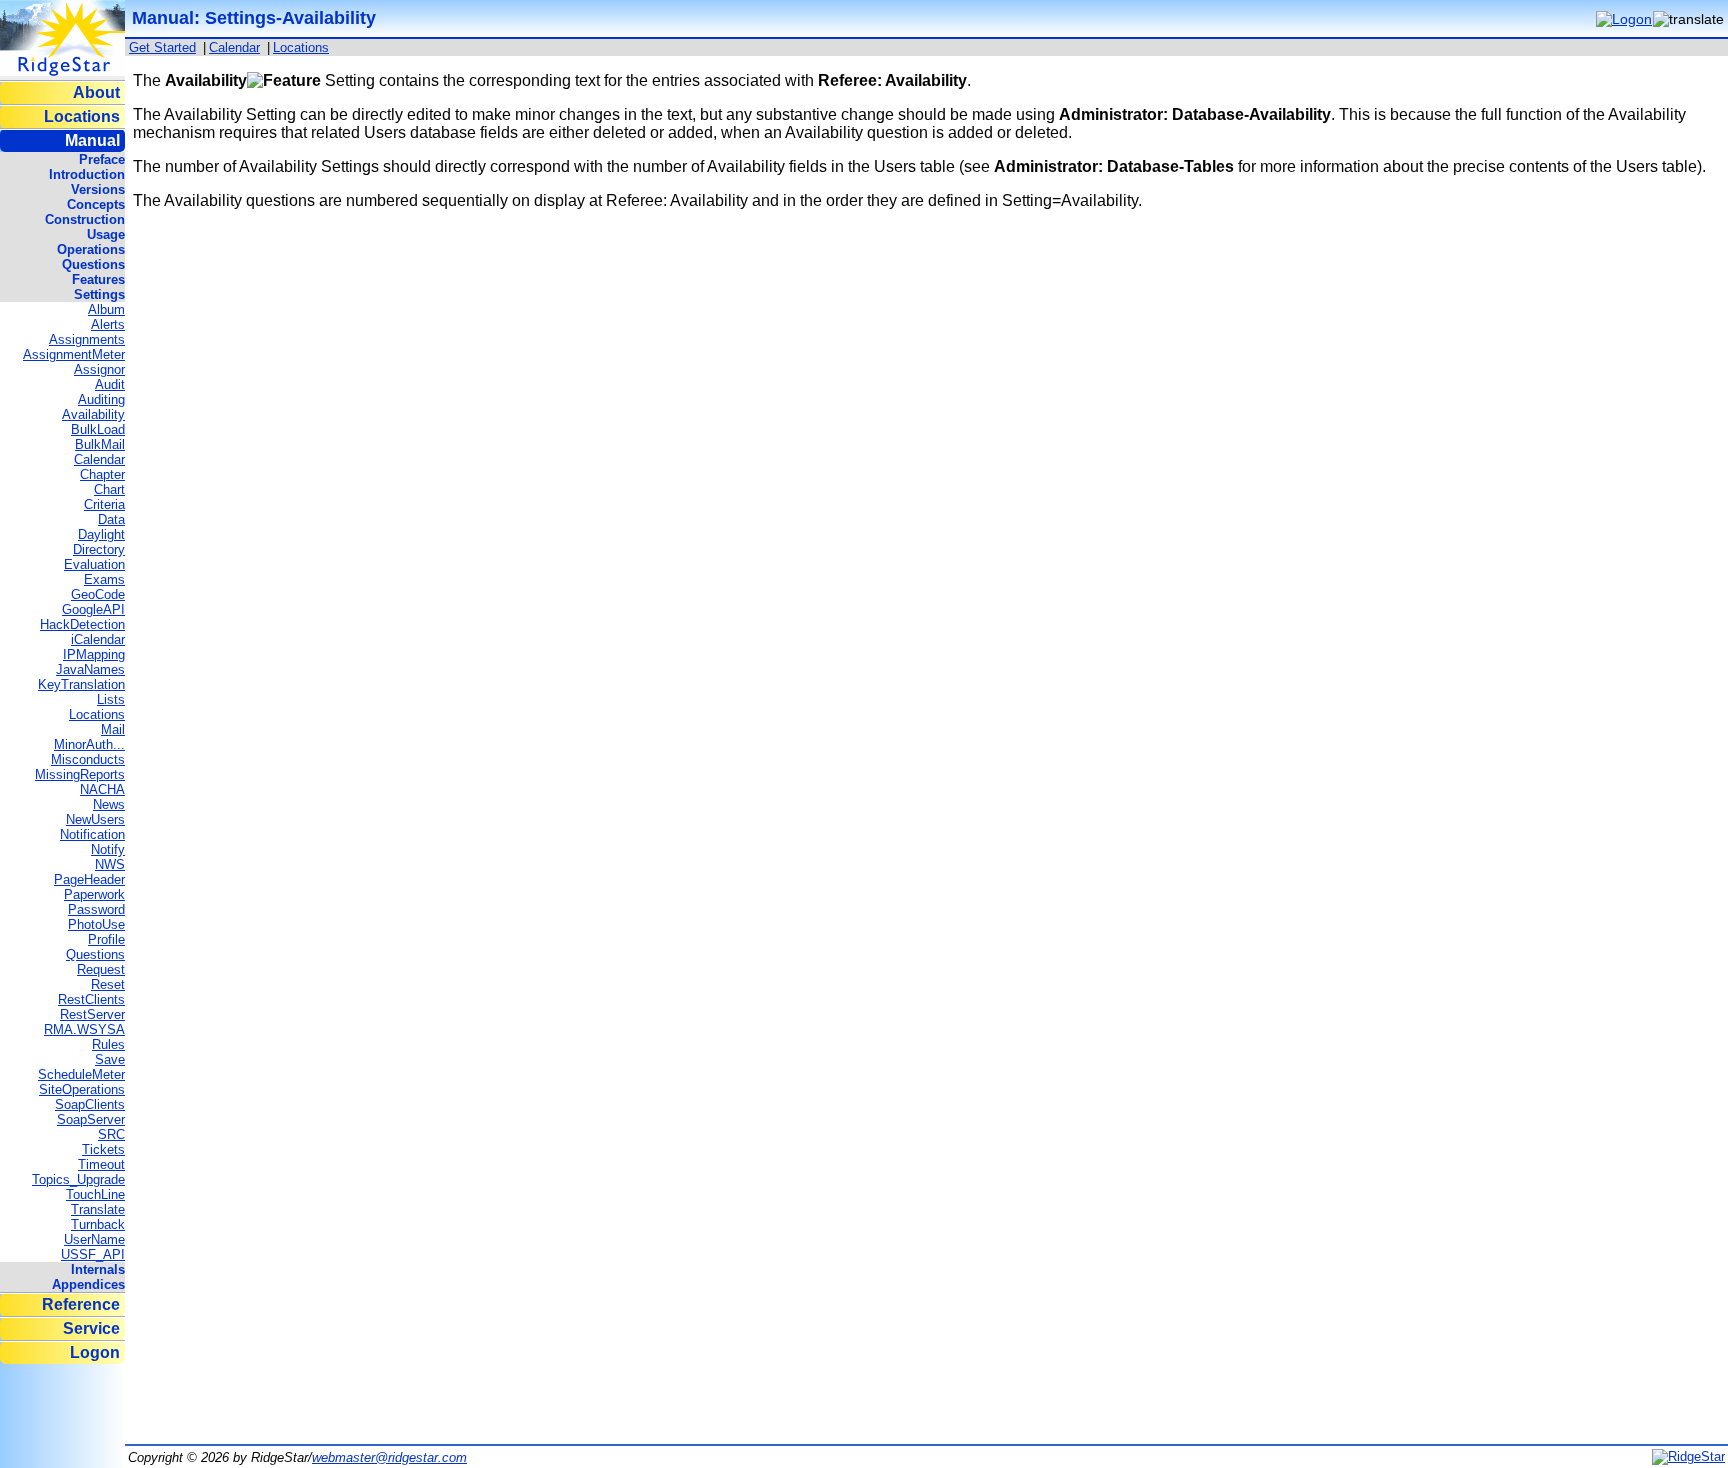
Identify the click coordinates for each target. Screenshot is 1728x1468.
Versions (98, 189)
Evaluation (94, 564)
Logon (95, 1352)
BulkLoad (98, 429)
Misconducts (88, 759)
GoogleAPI (93, 609)
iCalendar (98, 639)
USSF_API (93, 1254)
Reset (108, 984)
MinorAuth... (89, 744)
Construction (85, 219)
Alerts (108, 324)
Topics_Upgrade (78, 1179)
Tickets (103, 1149)
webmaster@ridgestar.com (389, 1457)
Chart (109, 489)
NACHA (102, 789)
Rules (108, 1044)
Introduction (87, 174)
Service (91, 1328)
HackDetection (82, 624)
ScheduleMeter (81, 1074)
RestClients (91, 999)
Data (111, 519)
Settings (99, 294)
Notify (108, 849)
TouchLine (95, 1194)
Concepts (96, 204)
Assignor (99, 369)
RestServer (92, 1014)
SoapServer (91, 1119)
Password (96, 909)
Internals (98, 1269)
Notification (92, 834)
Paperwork (94, 894)
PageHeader (89, 879)
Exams (104, 579)
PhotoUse (96, 924)
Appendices (88, 1284)
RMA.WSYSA (84, 1029)
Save (110, 1059)
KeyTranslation (81, 684)
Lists (111, 699)
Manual (92, 140)
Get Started (162, 47)
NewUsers (95, 819)
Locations (82, 116)
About (96, 92)
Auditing (101, 399)
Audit (110, 384)
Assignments (87, 339)
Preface (102, 159)
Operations (91, 249)
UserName (94, 1239)
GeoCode (98, 594)
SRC (111, 1134)
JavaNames (90, 669)
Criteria (104, 504)
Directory (99, 549)
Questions (93, 264)
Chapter (102, 474)
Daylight (101, 534)
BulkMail (100, 444)
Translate (98, 1209)
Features (98, 279)
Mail (113, 729)
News (109, 804)
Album (106, 309)
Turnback (98, 1224)
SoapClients (90, 1104)
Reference (81, 1304)
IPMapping (94, 654)
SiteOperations (82, 1089)
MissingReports (80, 774)
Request (101, 969)
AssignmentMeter (74, 354)
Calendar (99, 459)
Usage (106, 234)
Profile (106, 939)
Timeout (101, 1164)
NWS (110, 864)
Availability (93, 414)
